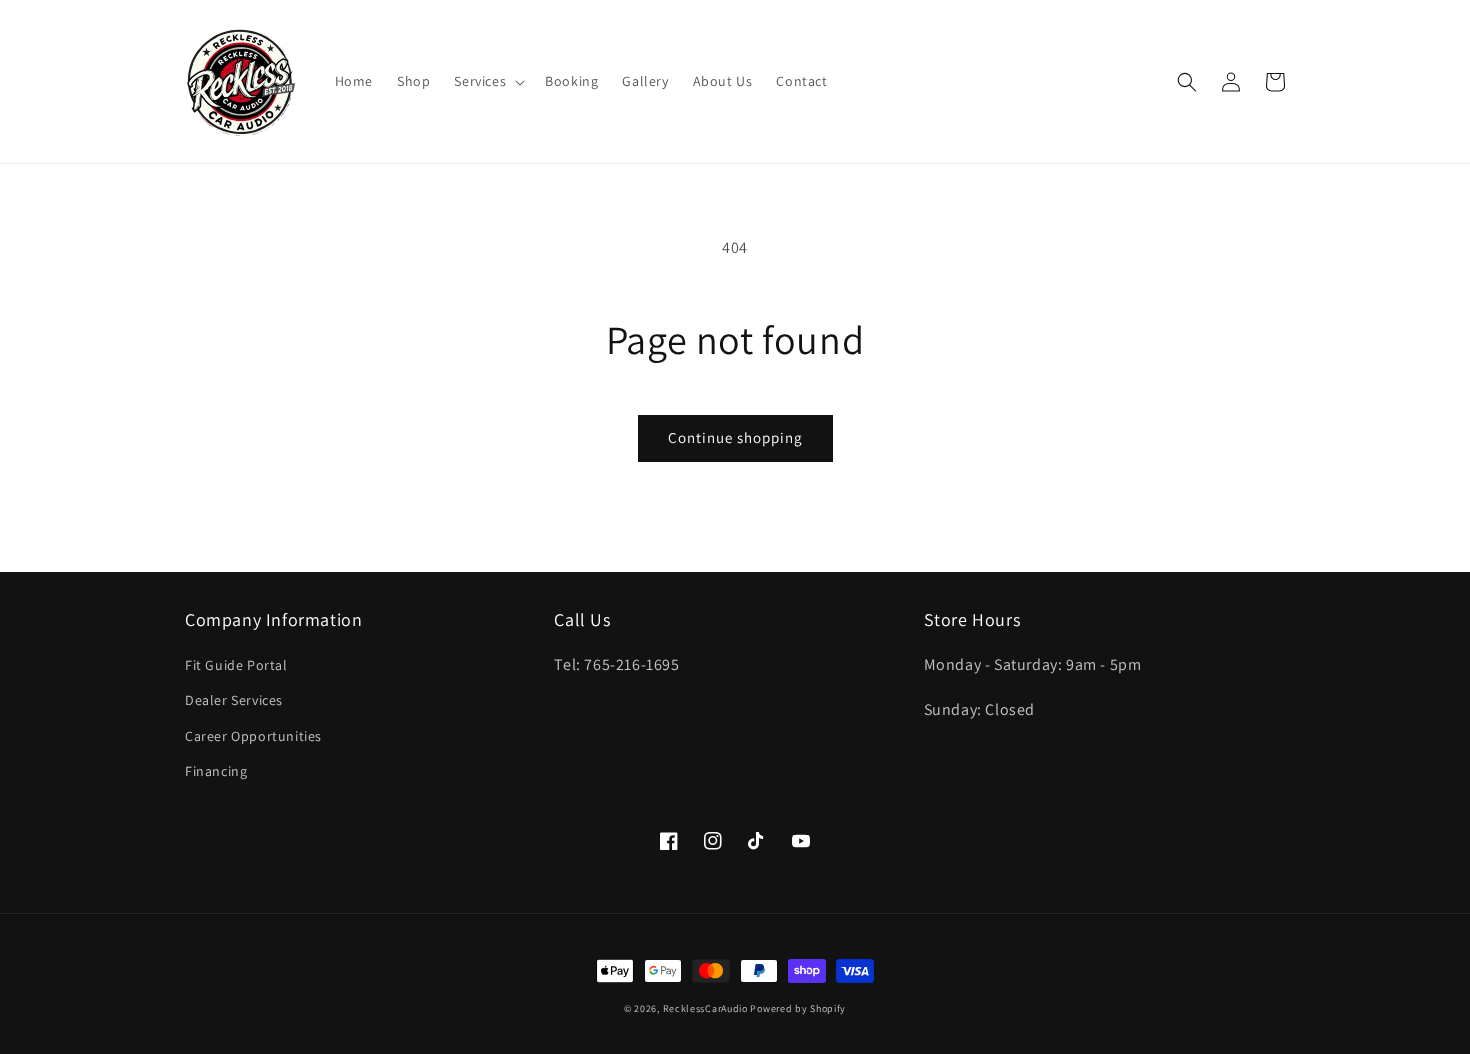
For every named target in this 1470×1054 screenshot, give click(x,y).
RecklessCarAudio (705, 1008)
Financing (216, 771)
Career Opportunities (253, 736)
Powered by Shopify (798, 1008)
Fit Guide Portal (236, 665)
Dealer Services (234, 700)
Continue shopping (735, 437)
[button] (487, 81)
